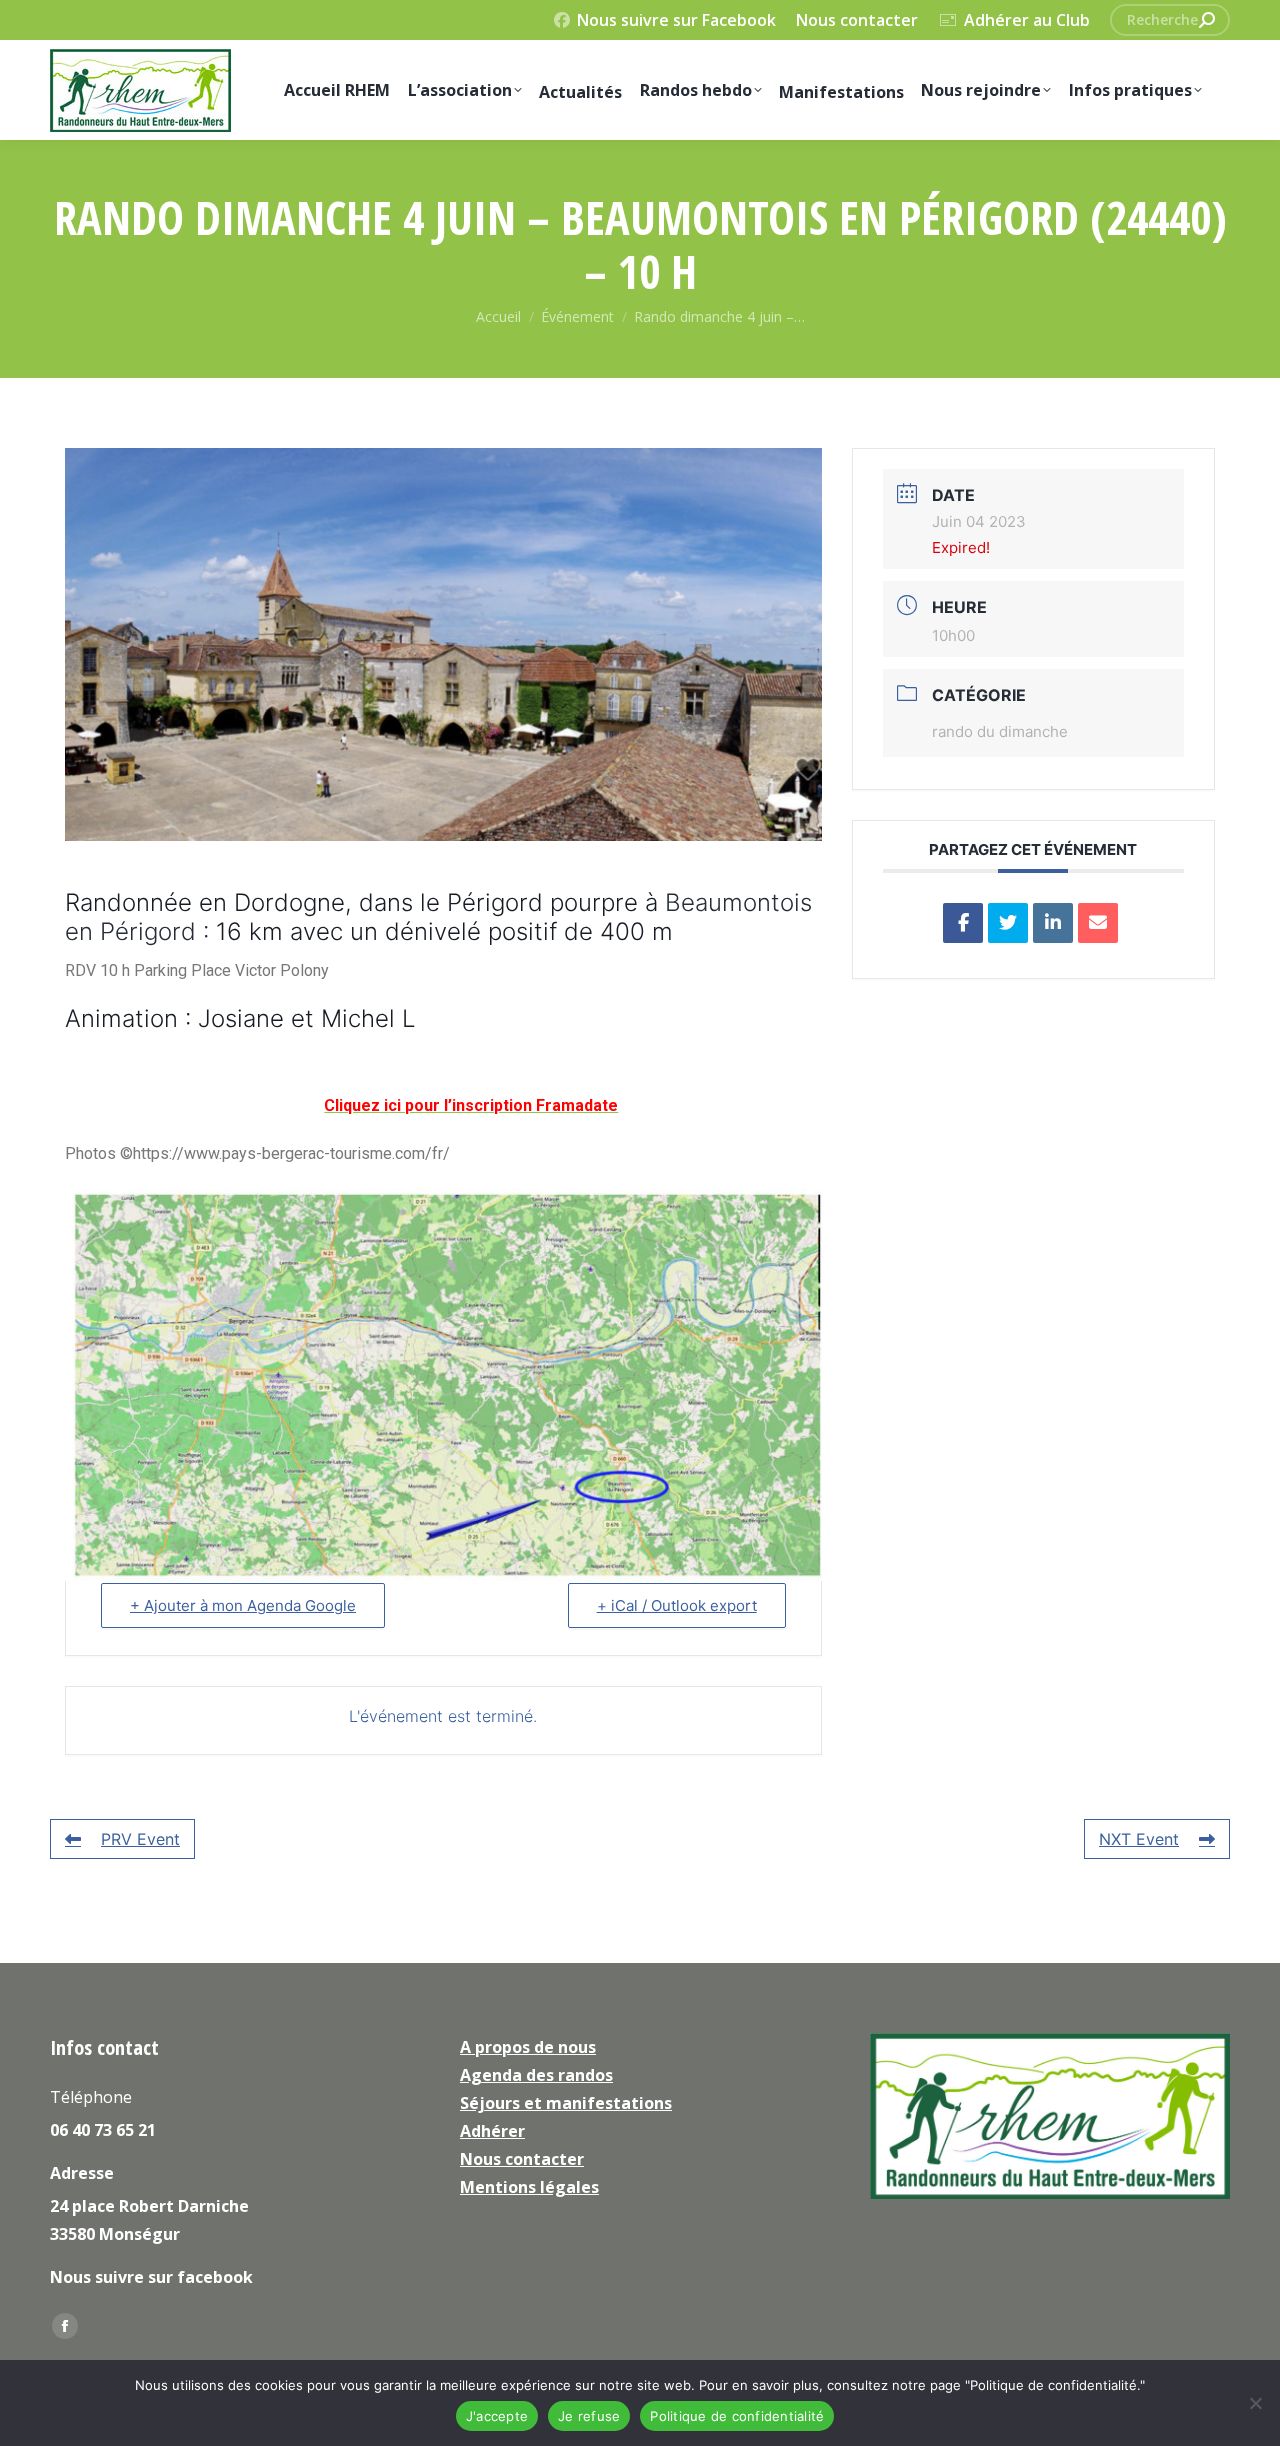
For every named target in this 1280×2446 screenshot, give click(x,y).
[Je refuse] (1255, 2403)
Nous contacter (857, 20)
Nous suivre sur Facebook (676, 20)
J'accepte (497, 2416)
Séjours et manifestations (566, 2103)
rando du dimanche (1000, 731)
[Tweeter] (1008, 923)
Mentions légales (529, 2187)
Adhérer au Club (1027, 20)
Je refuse (589, 2416)
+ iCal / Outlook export (677, 1605)
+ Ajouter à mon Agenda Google (243, 1605)
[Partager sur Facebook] (963, 923)
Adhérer (492, 2131)
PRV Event (140, 1839)
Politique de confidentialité (737, 2416)
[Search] (1207, 20)
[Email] (1098, 923)
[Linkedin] (1053, 923)
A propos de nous (528, 2047)
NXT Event (1139, 1839)
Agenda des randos (536, 2075)
